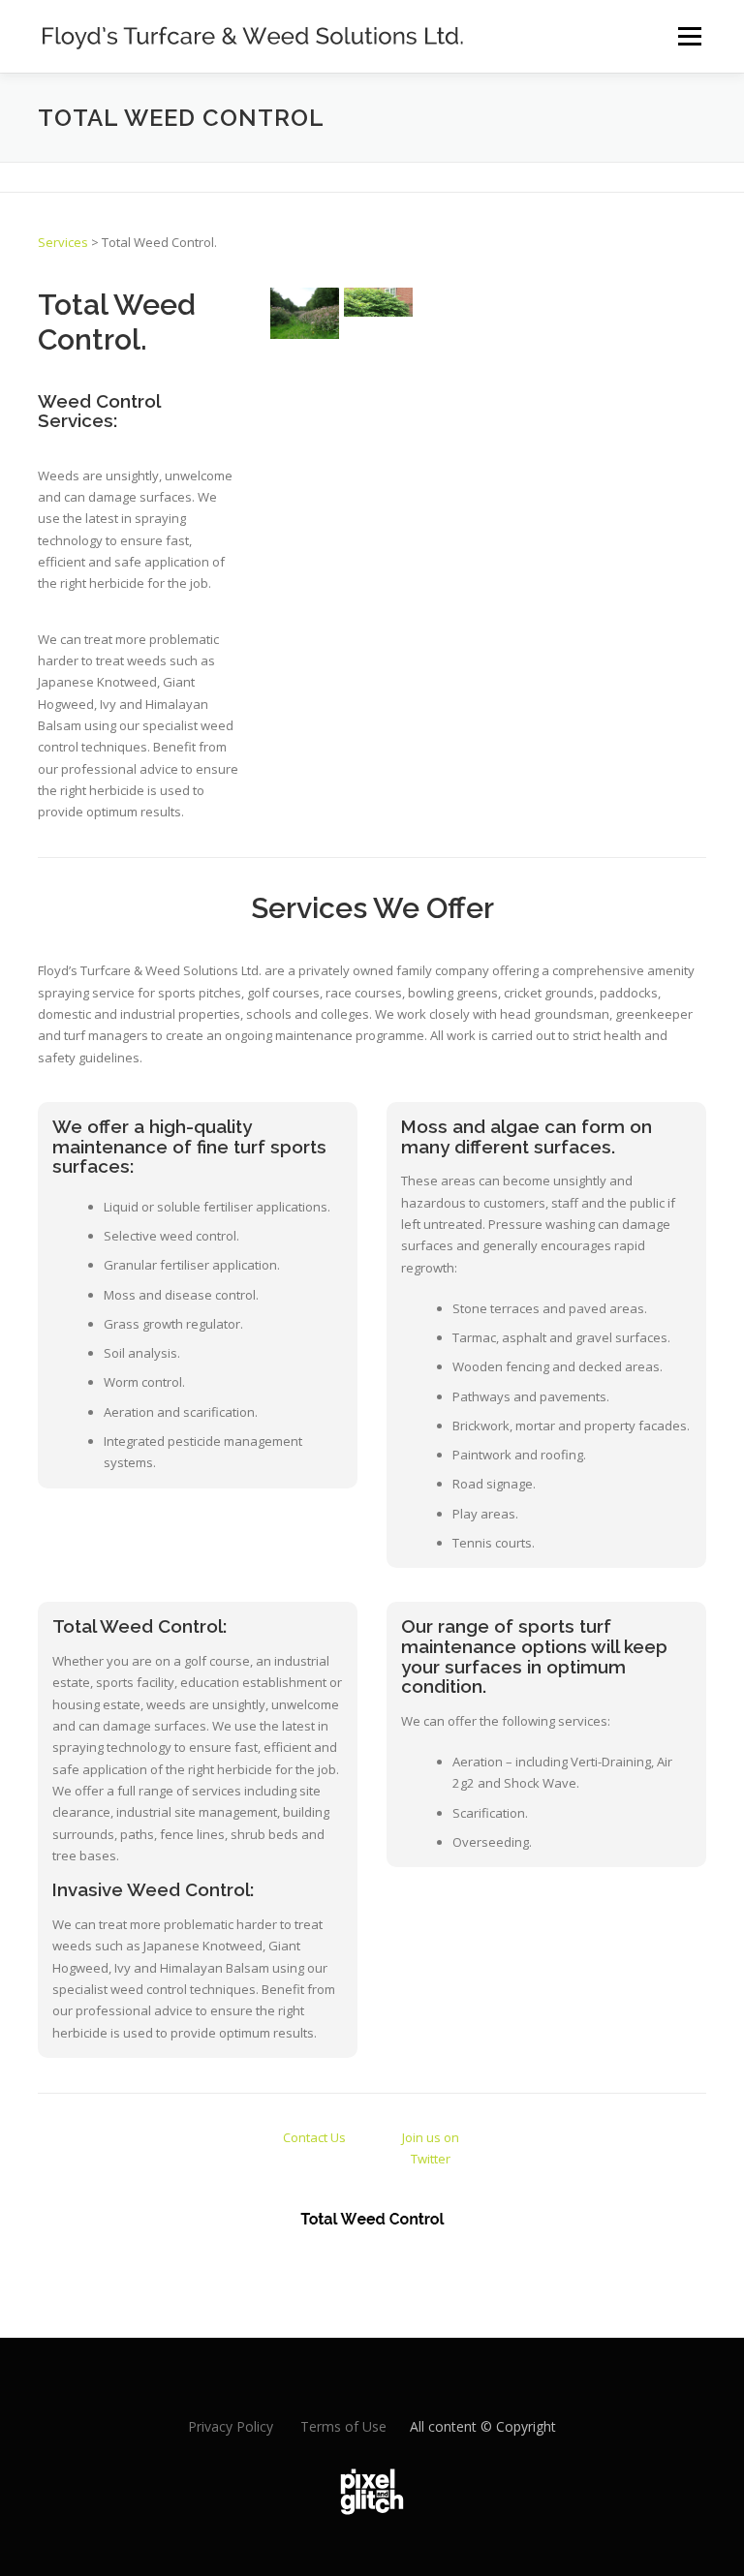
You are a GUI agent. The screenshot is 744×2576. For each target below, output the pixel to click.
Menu (689, 36)
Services (63, 242)
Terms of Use (343, 2426)
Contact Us (314, 2137)
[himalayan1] (305, 313)
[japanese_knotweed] (378, 302)
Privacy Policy (231, 2426)
